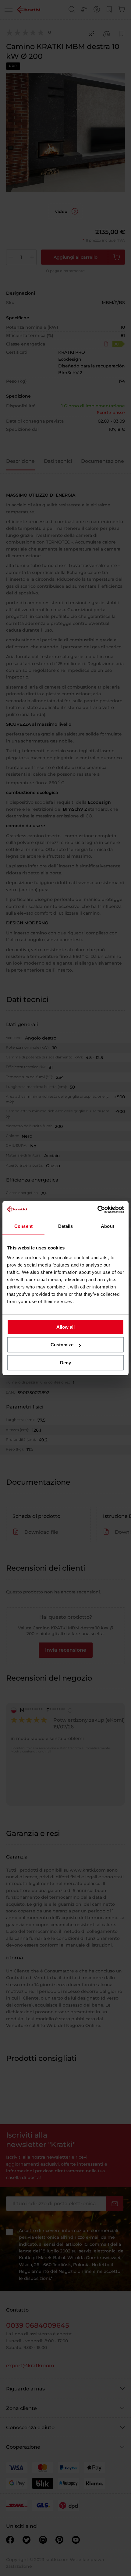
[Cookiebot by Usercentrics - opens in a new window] (97, 1210)
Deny (65, 1363)
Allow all (65, 1327)
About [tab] (108, 1226)
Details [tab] (66, 1226)
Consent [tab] (23, 1226)
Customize (62, 1345)
